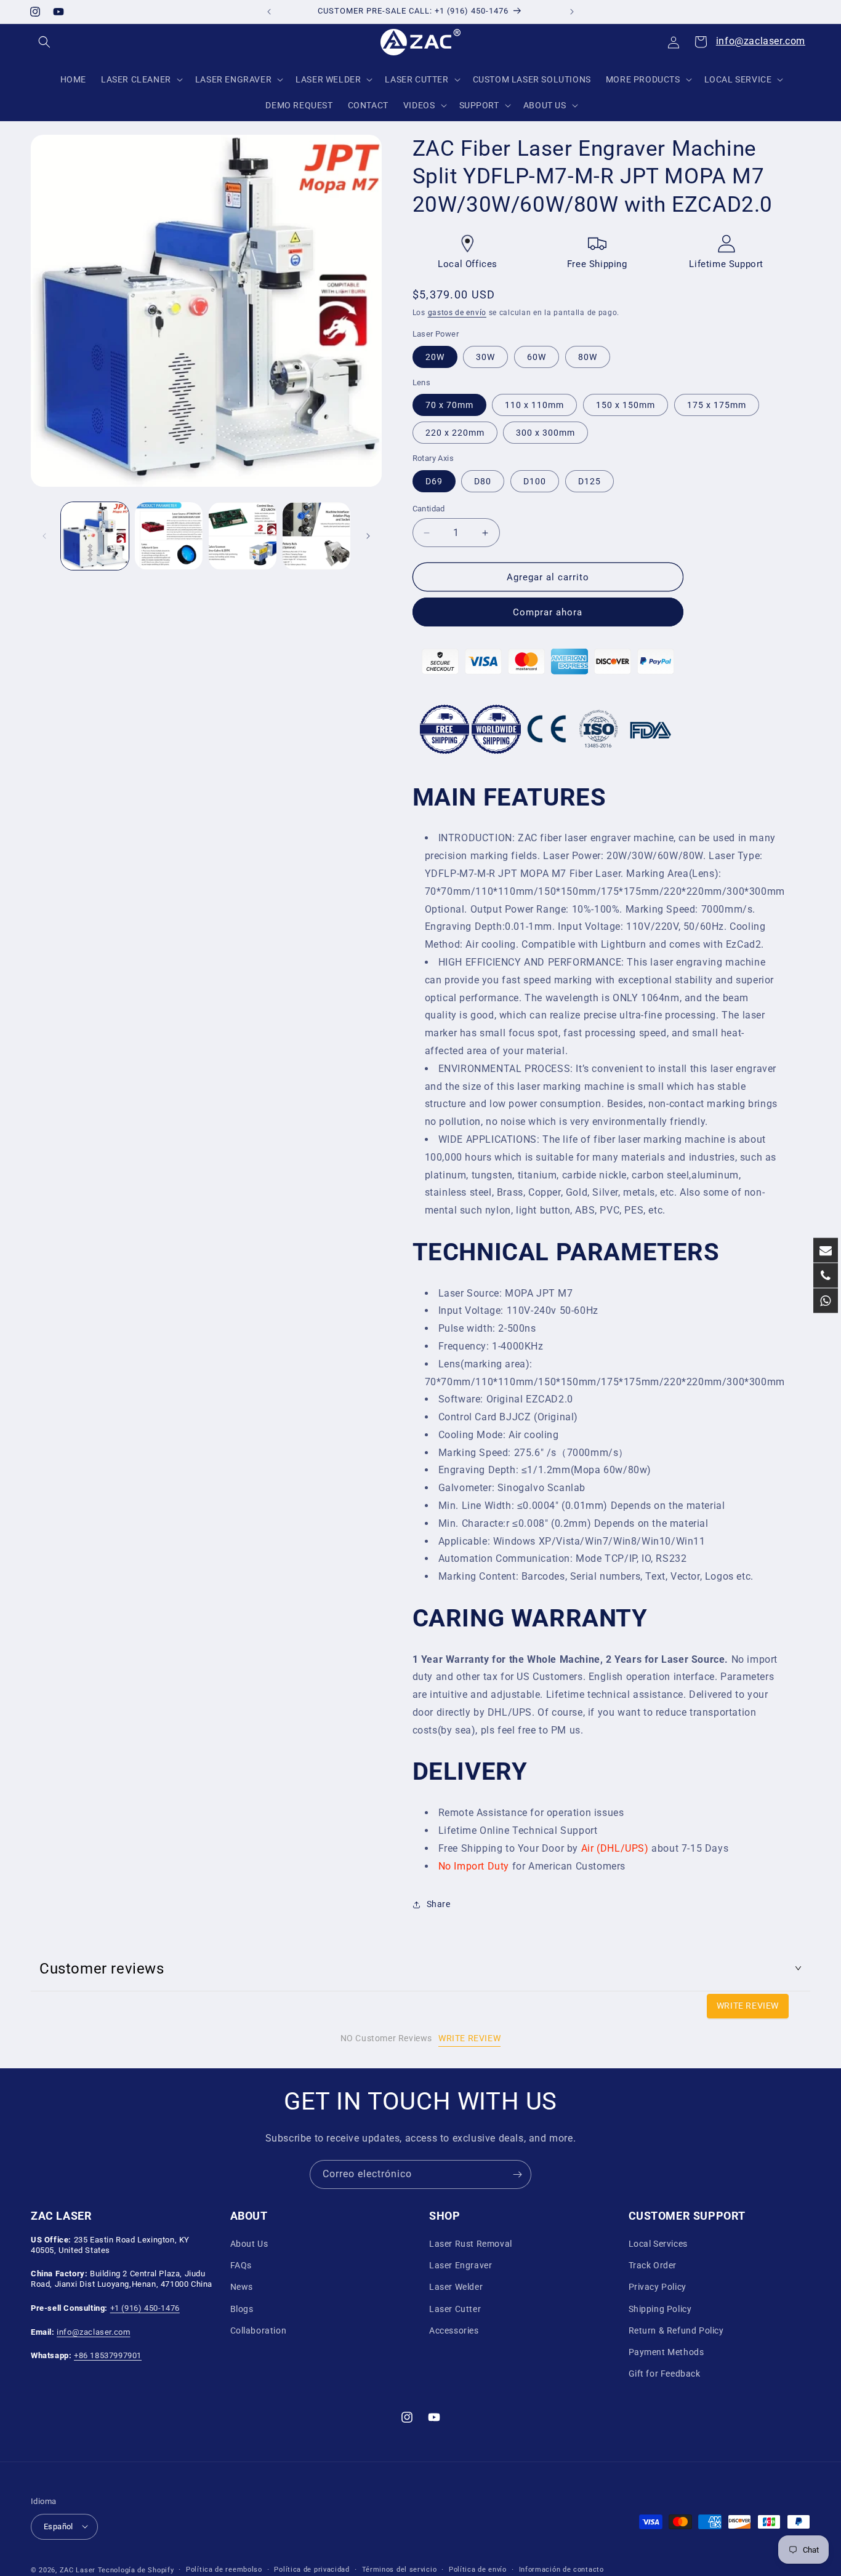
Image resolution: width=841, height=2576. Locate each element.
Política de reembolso (224, 2569)
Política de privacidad (312, 2569)
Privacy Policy (658, 2287)
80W (588, 357)
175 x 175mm (717, 406)
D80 (483, 481)
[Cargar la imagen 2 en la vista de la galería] (169, 536)
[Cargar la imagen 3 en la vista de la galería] (243, 536)
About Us (249, 2244)
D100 (535, 481)
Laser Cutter (455, 2309)
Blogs (242, 2309)
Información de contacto (561, 2569)
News (242, 2287)
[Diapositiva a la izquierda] (44, 536)
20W (435, 357)
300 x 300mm (545, 433)
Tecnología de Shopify (136, 2570)
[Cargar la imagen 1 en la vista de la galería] (95, 536)
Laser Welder (456, 2287)
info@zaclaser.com (761, 41)
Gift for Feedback (665, 2374)
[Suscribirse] (517, 2174)
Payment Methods (666, 2352)
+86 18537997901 (108, 2356)
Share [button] (439, 1904)
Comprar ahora (548, 613)
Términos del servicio (400, 2569)
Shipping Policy (660, 2309)
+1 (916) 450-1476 (145, 2308)
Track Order (653, 2266)
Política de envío (478, 2569)
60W (537, 357)
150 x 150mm (626, 406)
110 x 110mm (534, 406)
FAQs (241, 2266)
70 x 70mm (449, 406)
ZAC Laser (78, 2570)
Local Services (658, 2244)
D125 (590, 481)
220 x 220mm (455, 433)
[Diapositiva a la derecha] (368, 536)
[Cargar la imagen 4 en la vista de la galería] (316, 536)
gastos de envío (457, 313)
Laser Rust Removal (471, 2244)
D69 (434, 481)
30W (485, 357)
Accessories (454, 2330)
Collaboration (259, 2330)
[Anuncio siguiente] (572, 12)
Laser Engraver (461, 2266)
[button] (44, 42)
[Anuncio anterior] (269, 12)
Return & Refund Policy (676, 2330)
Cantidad (429, 509)
